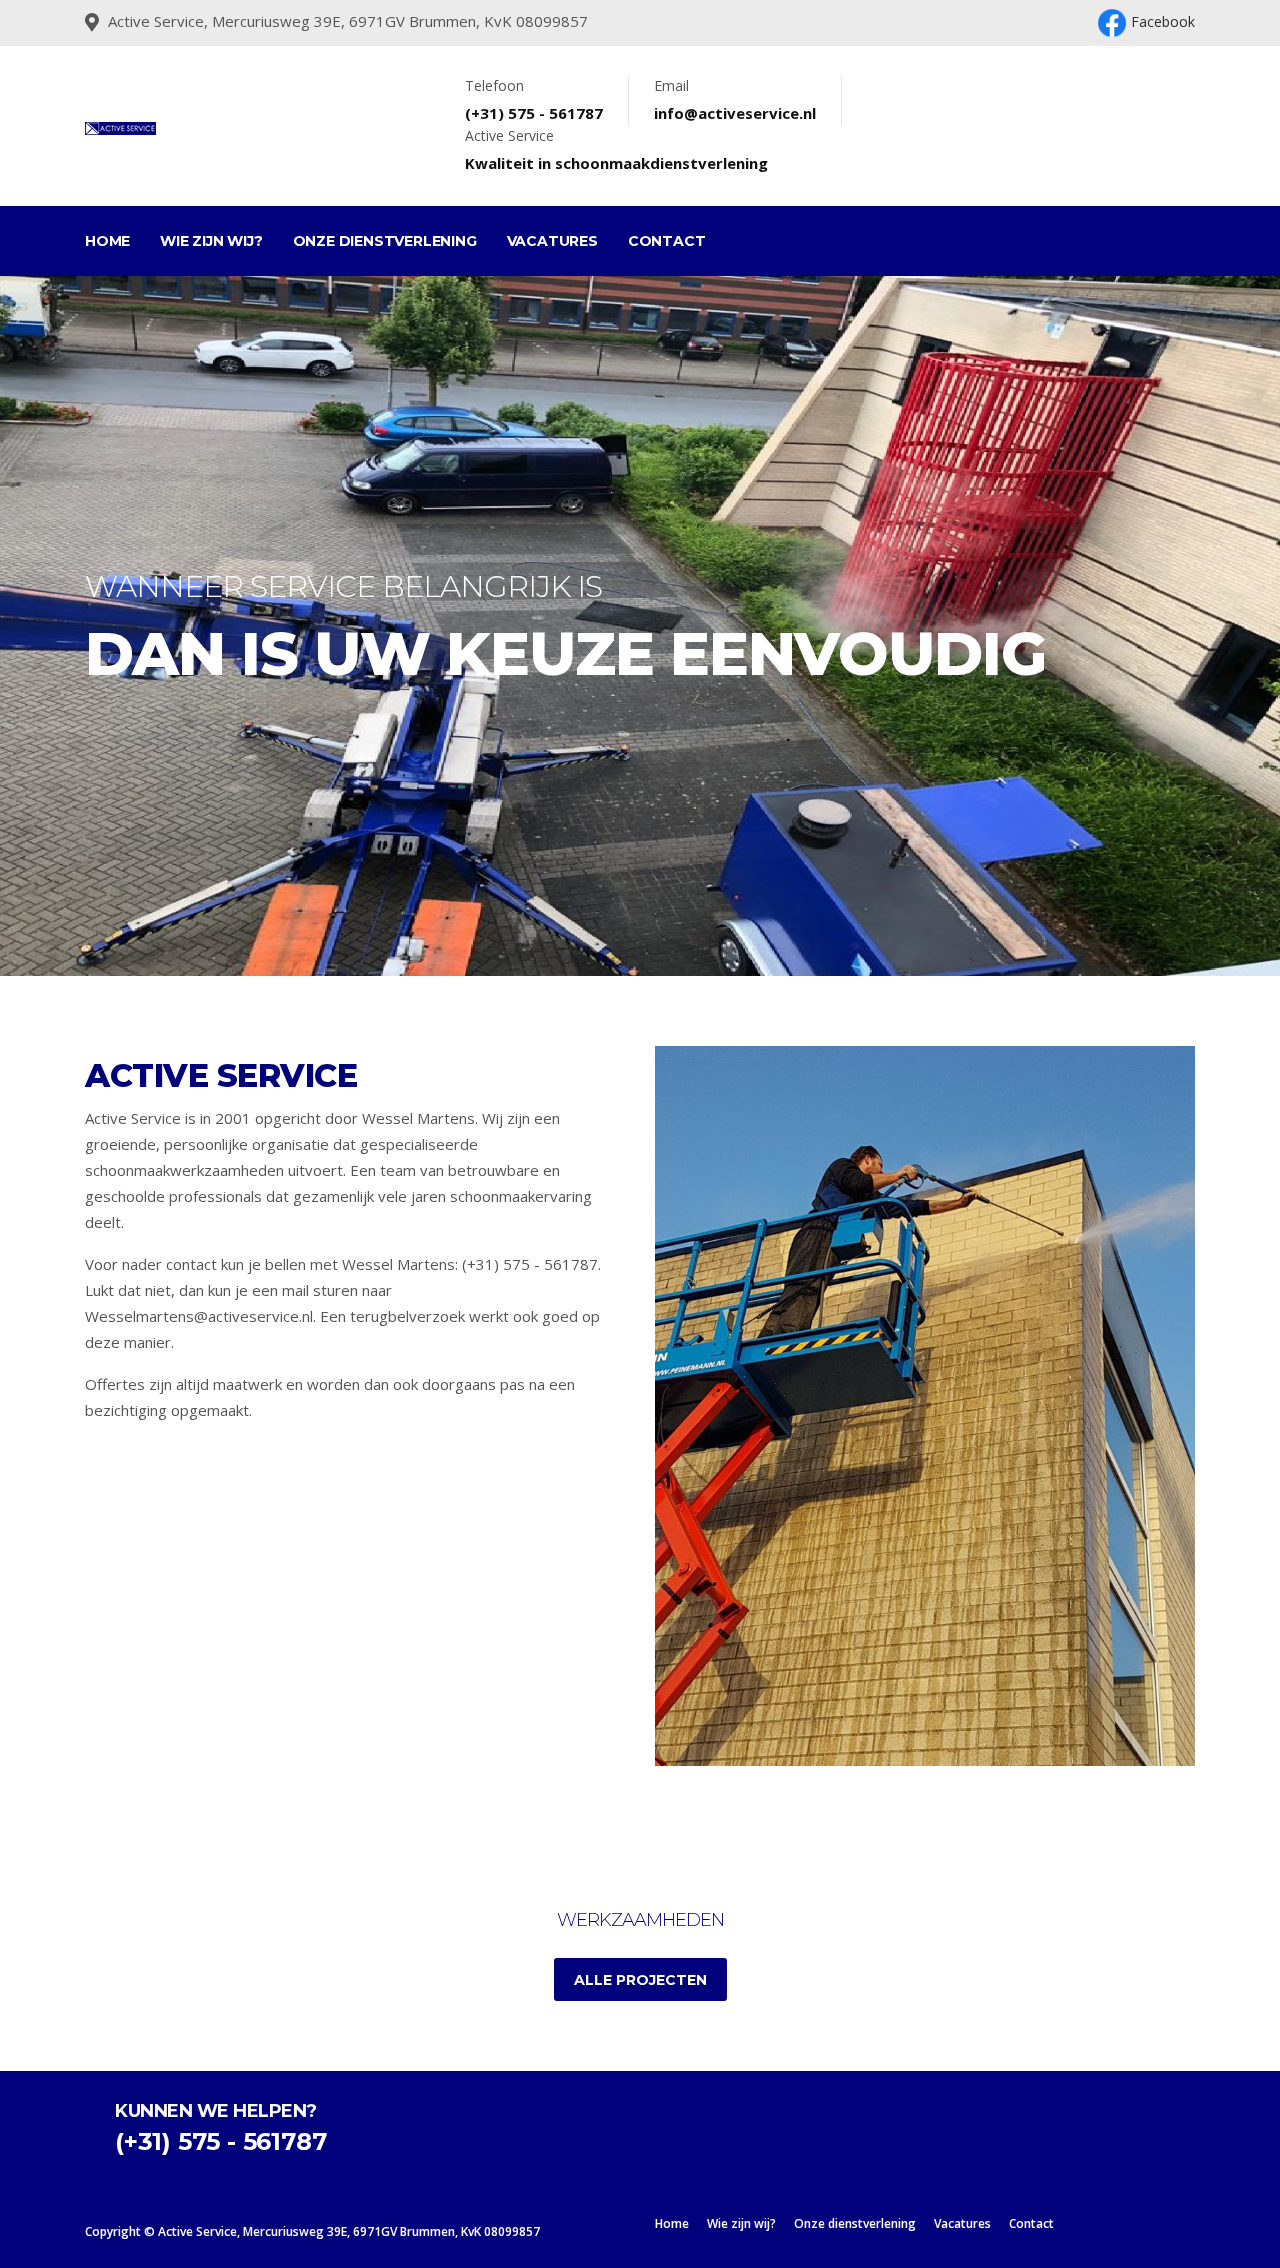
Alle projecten (640, 1980)
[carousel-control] (50, 626)
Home (107, 241)
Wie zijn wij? (211, 241)
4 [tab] (685, 906)
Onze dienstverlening (385, 241)
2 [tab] (625, 906)
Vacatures (552, 241)
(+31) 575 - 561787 (534, 113)
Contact (667, 241)
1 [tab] (595, 906)
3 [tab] (655, 906)
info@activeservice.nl (735, 113)
